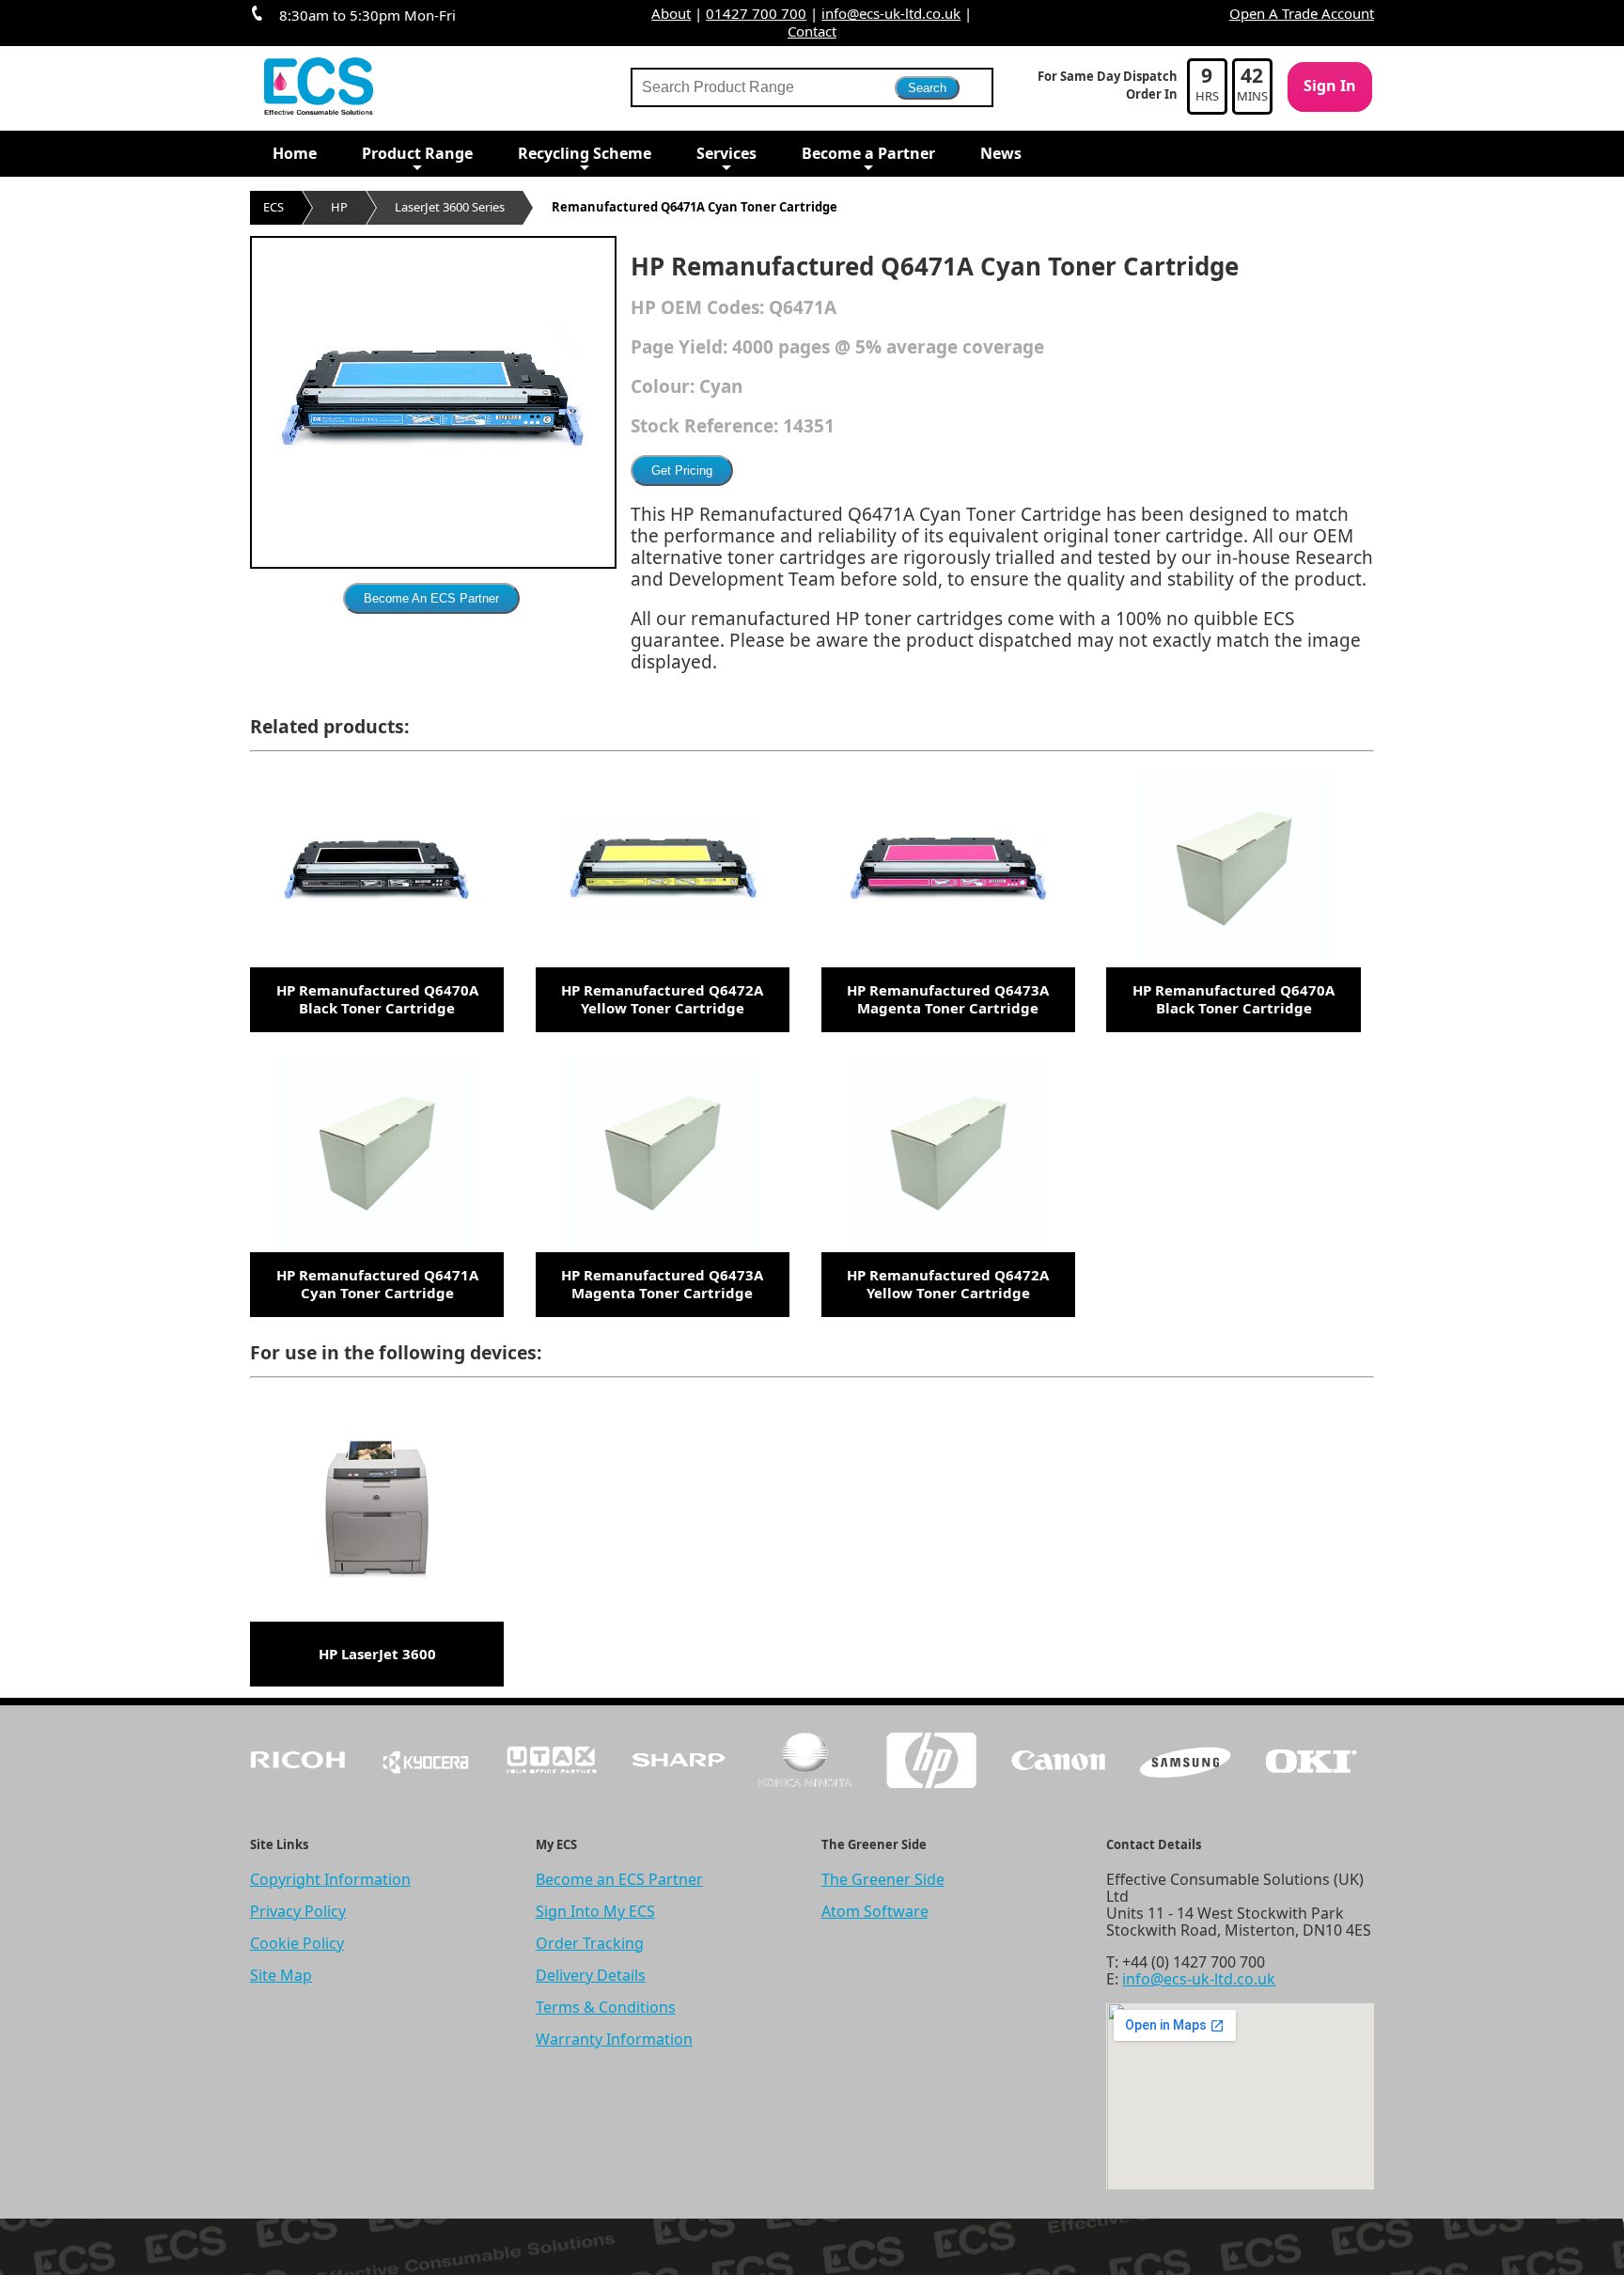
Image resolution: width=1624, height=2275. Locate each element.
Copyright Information (330, 1879)
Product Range (417, 153)
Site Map (281, 1975)
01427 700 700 (756, 13)
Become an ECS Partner (619, 1879)
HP (339, 207)
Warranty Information (614, 2039)
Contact (812, 31)
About (671, 13)
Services (726, 153)
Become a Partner (868, 153)
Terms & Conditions (606, 2007)
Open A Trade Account (1302, 13)
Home (295, 153)
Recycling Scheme (585, 153)
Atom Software (875, 1911)
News (1001, 153)
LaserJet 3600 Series (450, 207)
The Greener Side (883, 1879)
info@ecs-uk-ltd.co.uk (891, 13)
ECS (273, 207)
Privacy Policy (298, 1911)
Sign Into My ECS (595, 1911)
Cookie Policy (297, 1943)
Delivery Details (591, 1975)
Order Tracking (590, 1943)
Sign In (1330, 86)
